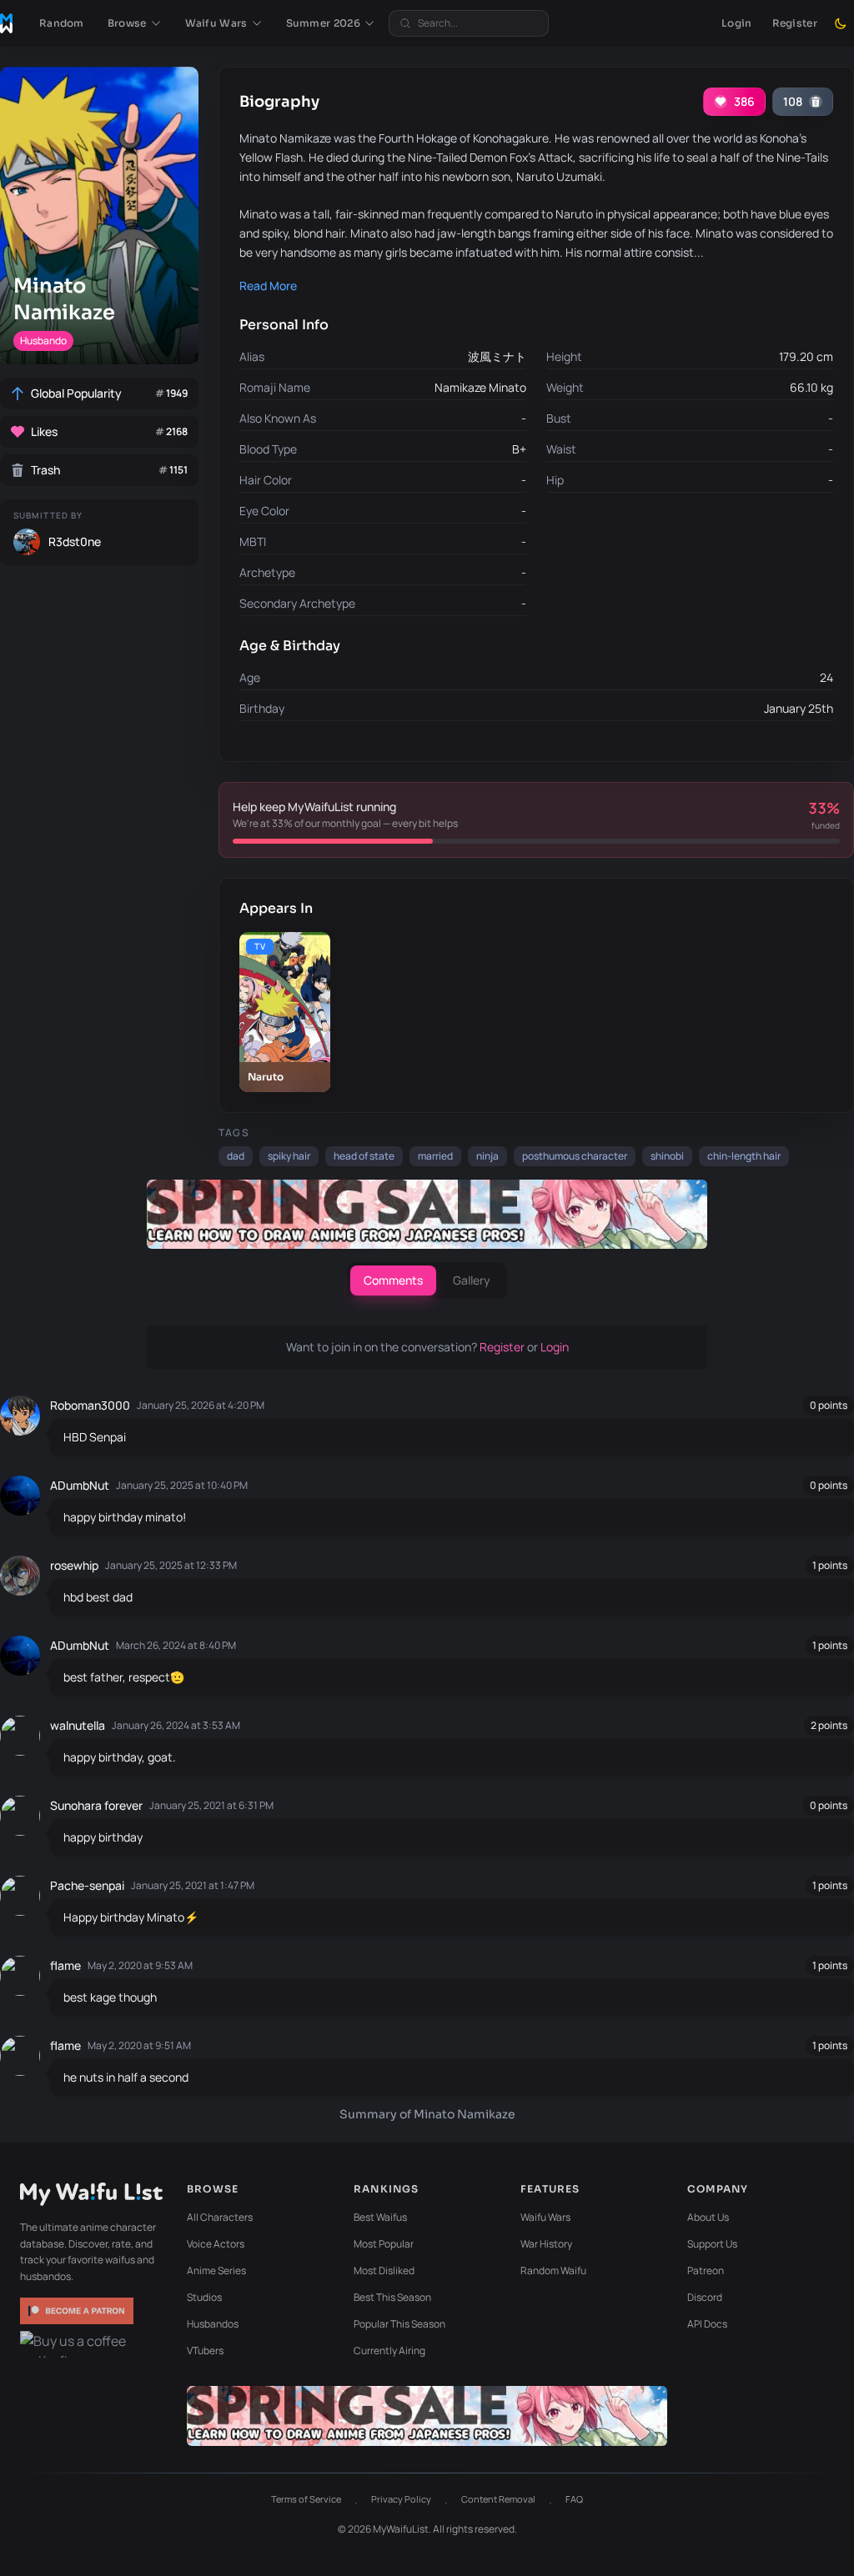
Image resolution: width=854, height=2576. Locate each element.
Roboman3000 (90, 1405)
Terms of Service (306, 2499)
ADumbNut (80, 1485)
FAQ (574, 2499)
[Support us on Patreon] (78, 2311)
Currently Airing (389, 2350)
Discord (705, 2297)
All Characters (220, 2217)
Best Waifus (380, 2217)
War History (546, 2244)
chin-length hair (744, 1156)
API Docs (707, 2324)
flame (65, 1965)
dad (236, 1156)
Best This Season (392, 2297)
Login (737, 23)
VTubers (205, 2350)
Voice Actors (216, 2244)
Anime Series (216, 2270)
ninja (487, 1156)
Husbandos (213, 2324)
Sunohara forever (96, 1805)
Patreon (706, 2270)
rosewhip (74, 1565)
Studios (204, 2297)
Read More (268, 286)
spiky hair (289, 1156)
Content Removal (498, 2499)
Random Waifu (553, 2270)
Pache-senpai (87, 1885)
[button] (135, 23)
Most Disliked (384, 2270)
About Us (708, 2217)
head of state (364, 1156)
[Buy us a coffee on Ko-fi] (78, 2344)
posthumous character (575, 1156)
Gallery (472, 1280)
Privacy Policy (401, 2499)
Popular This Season (399, 2324)
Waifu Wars (545, 2217)
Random (62, 23)
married (435, 1156)
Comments (393, 1280)
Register (795, 23)
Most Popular (384, 2244)
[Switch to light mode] (841, 23)
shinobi (667, 1156)
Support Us (712, 2244)
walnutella (78, 1725)
